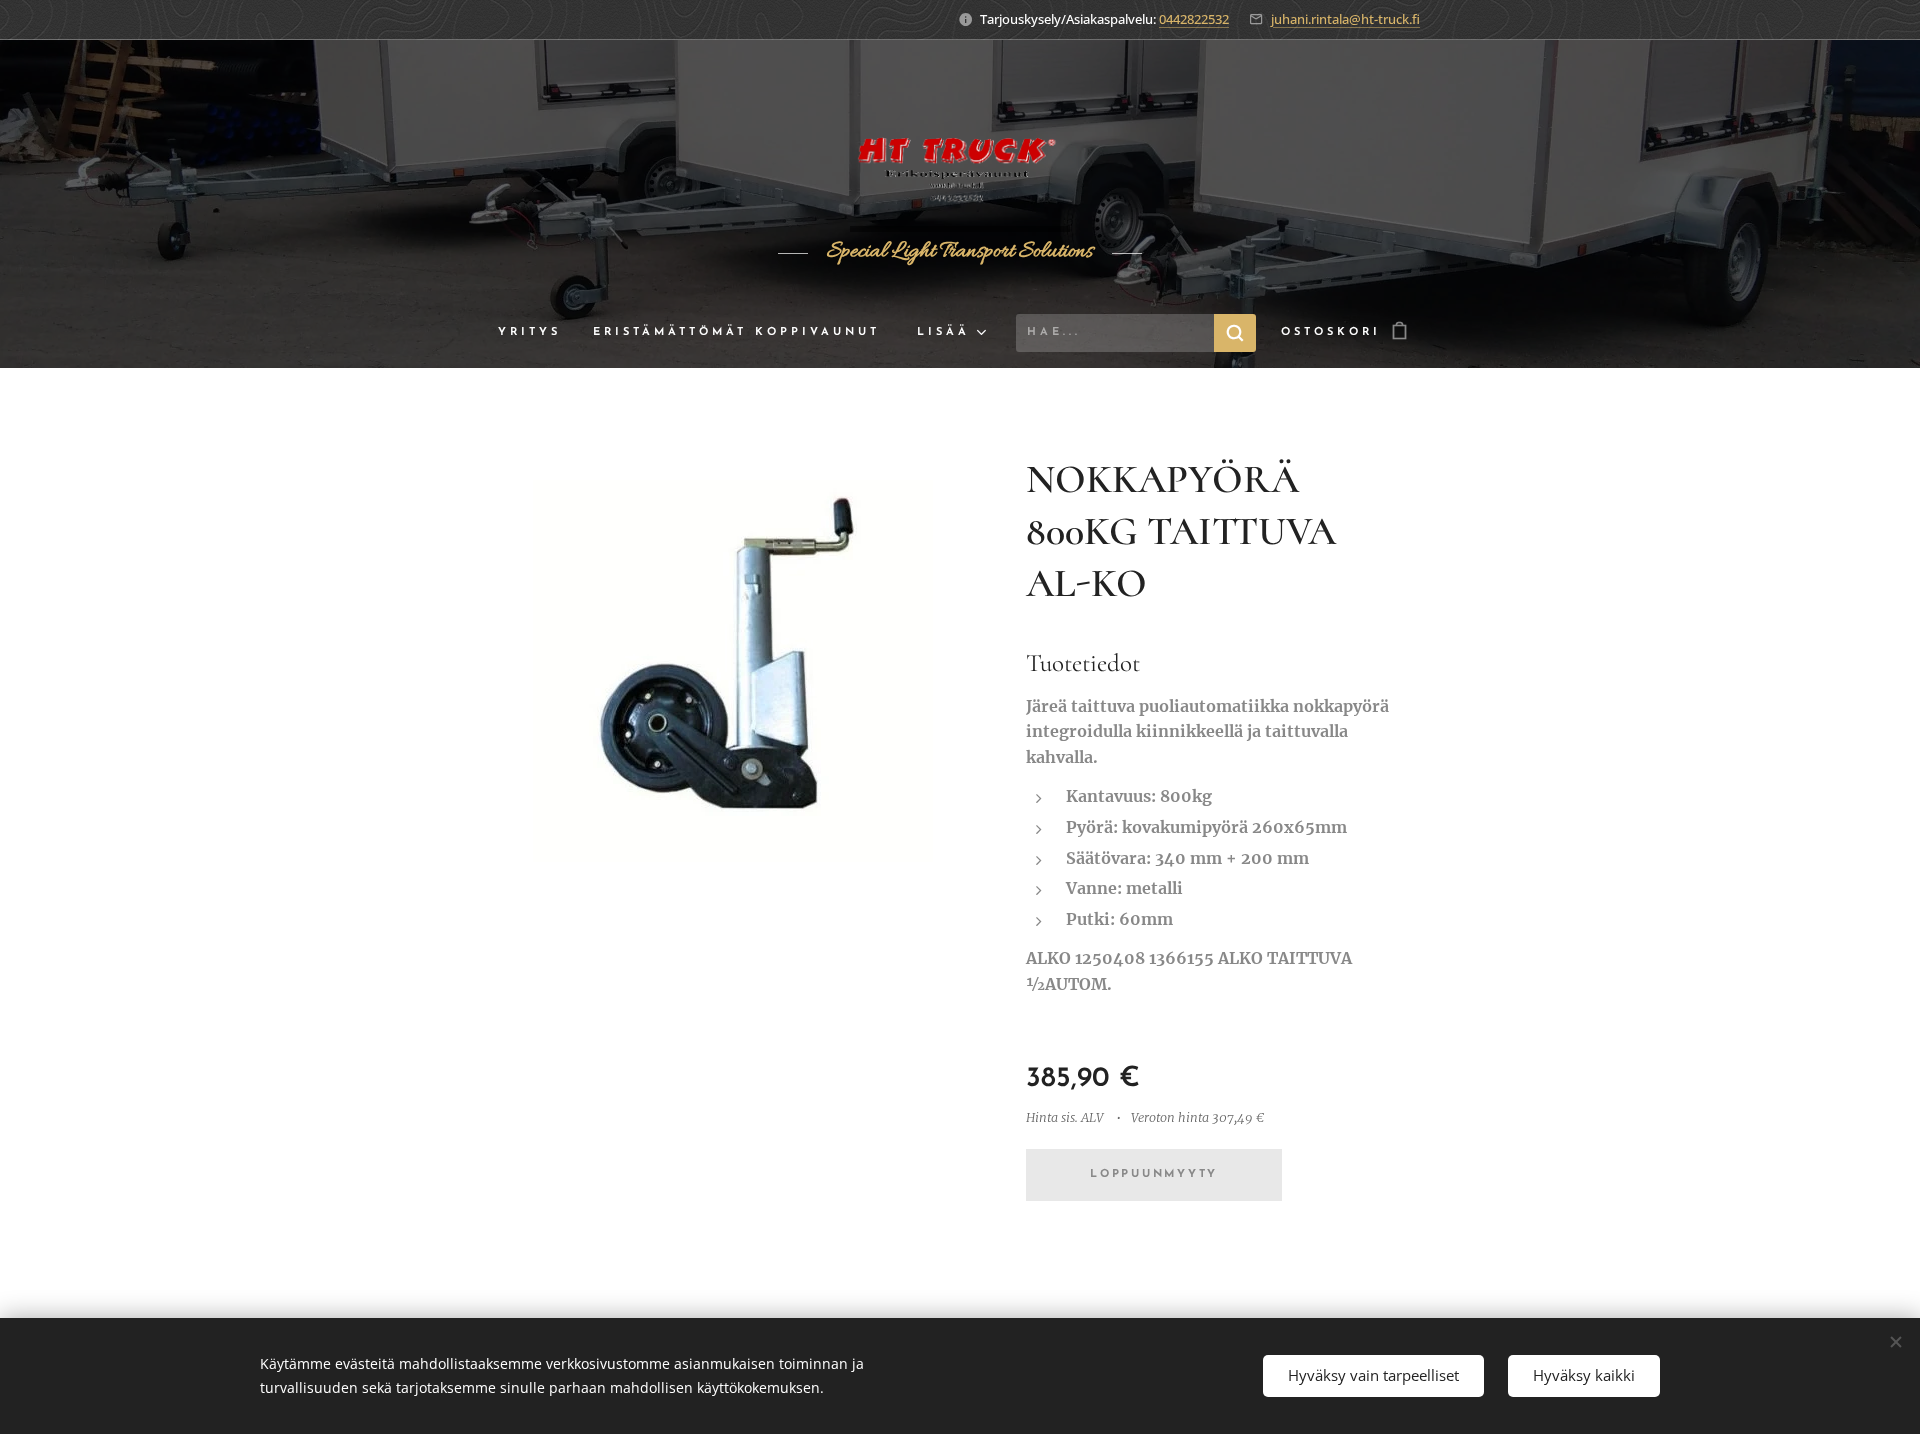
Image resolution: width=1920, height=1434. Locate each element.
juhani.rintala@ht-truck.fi (1345, 19)
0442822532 (1194, 19)
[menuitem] (537, 333)
